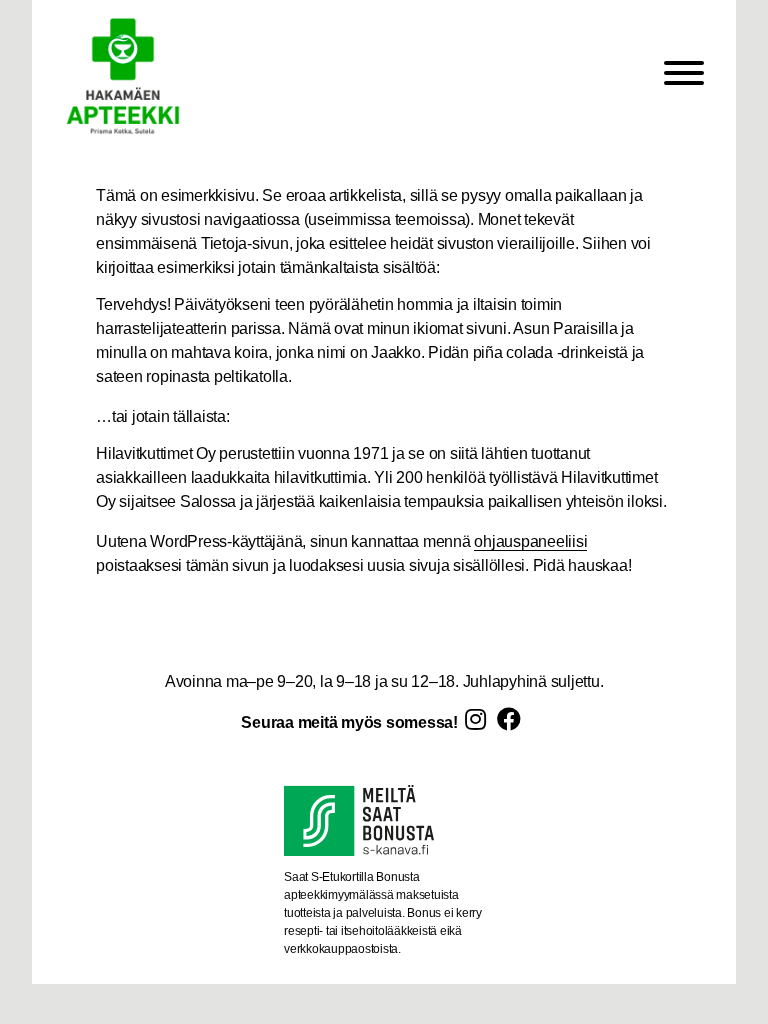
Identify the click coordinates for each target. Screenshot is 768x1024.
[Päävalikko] (684, 76)
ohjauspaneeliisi (530, 541)
